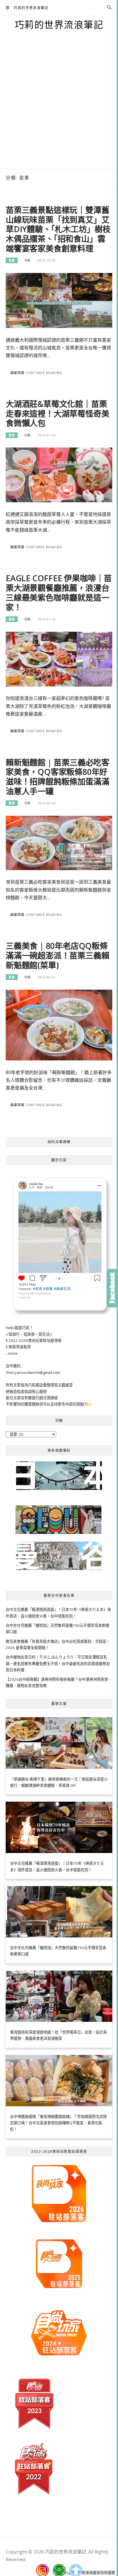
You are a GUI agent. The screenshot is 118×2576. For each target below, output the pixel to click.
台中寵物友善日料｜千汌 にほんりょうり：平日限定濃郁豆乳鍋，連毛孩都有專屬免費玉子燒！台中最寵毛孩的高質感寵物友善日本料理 (58, 1663)
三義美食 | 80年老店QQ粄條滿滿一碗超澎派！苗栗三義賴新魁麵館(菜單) (57, 955)
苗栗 (12, 260)
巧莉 (27, 260)
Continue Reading (44, 373)
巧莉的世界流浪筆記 (31, 8)
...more (12, 1353)
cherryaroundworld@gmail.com (33, 1372)
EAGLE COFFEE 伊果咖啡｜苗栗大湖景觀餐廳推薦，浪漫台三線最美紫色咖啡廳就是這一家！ (59, 593)
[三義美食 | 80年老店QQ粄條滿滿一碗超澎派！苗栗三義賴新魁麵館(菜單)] (59, 1024)
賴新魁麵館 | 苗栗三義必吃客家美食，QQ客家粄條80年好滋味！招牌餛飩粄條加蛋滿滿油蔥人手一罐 (58, 777)
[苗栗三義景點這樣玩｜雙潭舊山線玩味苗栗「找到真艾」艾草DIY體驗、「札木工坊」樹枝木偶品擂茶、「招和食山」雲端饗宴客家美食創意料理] (59, 300)
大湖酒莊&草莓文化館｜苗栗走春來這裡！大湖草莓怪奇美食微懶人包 (57, 414)
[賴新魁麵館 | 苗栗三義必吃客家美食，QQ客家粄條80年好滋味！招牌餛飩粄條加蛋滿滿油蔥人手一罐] (59, 843)
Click (112, 1288)
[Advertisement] (59, 107)
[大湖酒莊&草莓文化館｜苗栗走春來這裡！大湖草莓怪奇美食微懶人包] (59, 475)
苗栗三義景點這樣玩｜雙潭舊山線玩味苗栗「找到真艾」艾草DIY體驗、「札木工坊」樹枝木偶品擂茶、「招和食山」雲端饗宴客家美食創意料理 (58, 229)
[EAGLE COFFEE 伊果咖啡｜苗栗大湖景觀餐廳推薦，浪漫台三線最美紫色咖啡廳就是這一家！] (59, 659)
